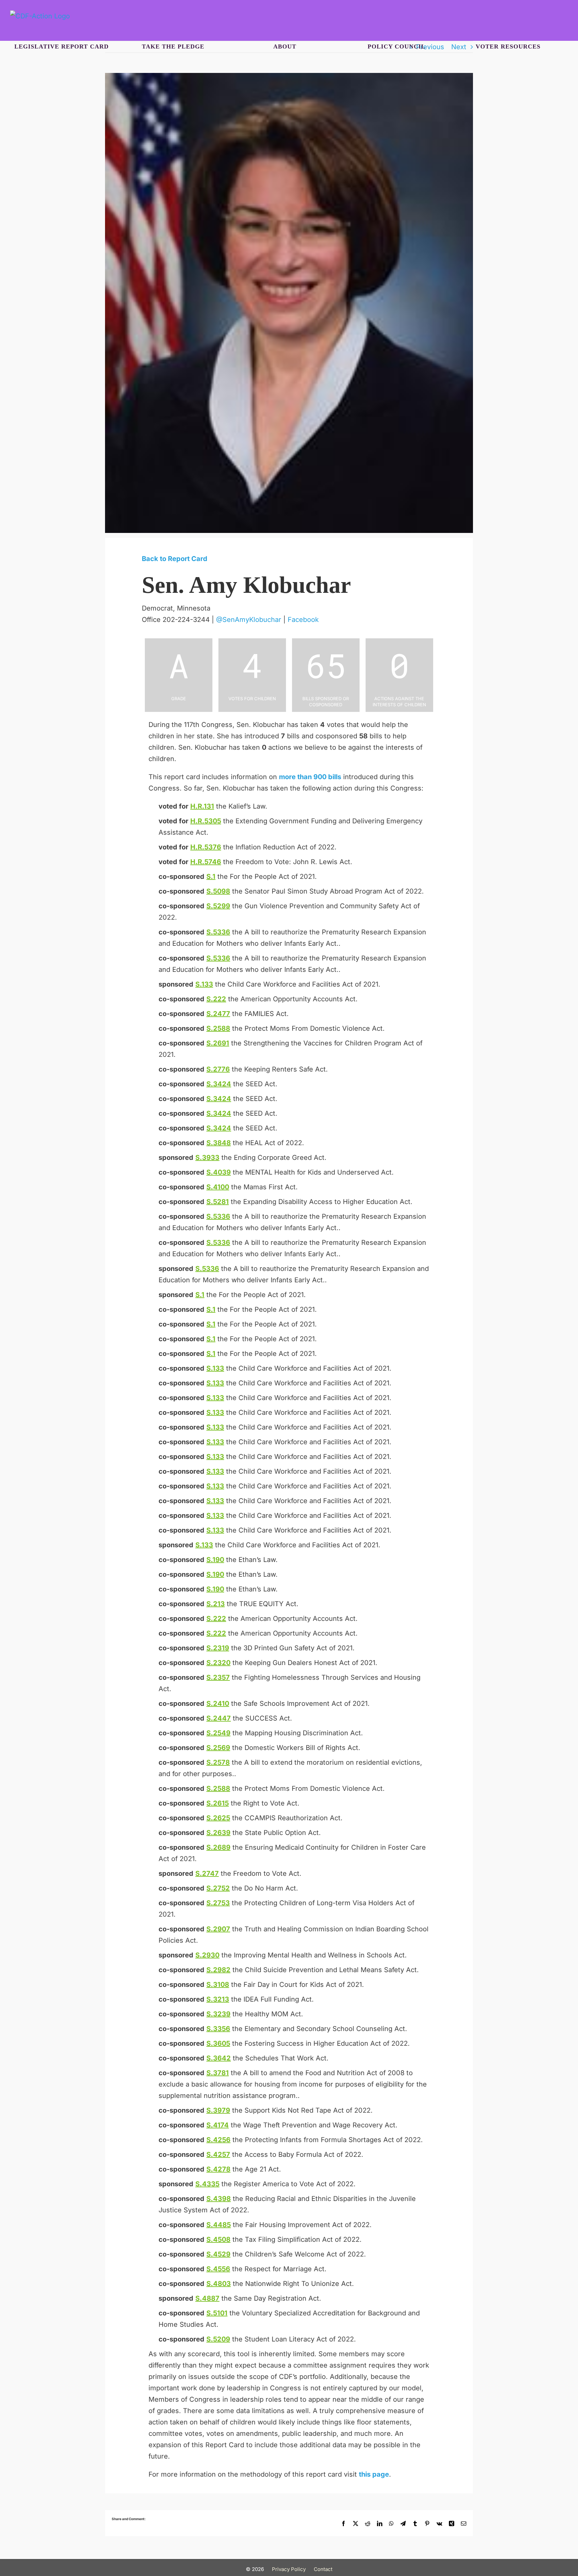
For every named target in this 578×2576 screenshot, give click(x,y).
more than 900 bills (310, 777)
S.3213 (218, 1999)
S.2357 (218, 1677)
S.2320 (218, 1663)
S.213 (216, 1604)
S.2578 (218, 1762)
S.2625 (218, 1818)
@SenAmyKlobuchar (249, 620)
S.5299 (218, 906)
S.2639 (218, 1833)
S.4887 (207, 2298)
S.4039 (219, 1172)
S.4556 (218, 2269)
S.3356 (218, 2029)
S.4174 (218, 2125)
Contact (323, 2569)
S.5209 (218, 2339)
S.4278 (218, 2169)
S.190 (215, 1560)
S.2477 (218, 1014)
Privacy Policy (289, 2569)
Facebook (303, 620)
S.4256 (218, 2140)
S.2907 (218, 1929)
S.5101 (217, 2313)
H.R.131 (202, 806)
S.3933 (207, 1158)
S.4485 (219, 2225)
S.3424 (219, 1084)
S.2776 (218, 1069)
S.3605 (218, 2043)
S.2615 (218, 1803)
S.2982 (218, 1970)
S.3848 (219, 1143)
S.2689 (218, 1847)
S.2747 (207, 1873)
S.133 (204, 984)
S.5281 (218, 1202)
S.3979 (218, 2110)
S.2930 (207, 1955)
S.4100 (218, 1187)
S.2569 (218, 1748)
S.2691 (218, 1043)
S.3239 (218, 2014)
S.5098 (218, 891)
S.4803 (219, 2284)
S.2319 (218, 1648)
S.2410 (218, 1704)
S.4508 (218, 2239)
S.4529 (218, 2254)
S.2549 (218, 1733)
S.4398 (219, 2199)
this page (374, 2474)
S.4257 (218, 2154)
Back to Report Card (175, 559)
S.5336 (218, 932)
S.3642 (219, 2058)
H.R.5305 (206, 821)
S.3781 (218, 2073)
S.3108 (218, 1985)
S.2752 (218, 1888)
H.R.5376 (206, 847)
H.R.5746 (206, 862)
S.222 (216, 999)
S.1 (211, 877)
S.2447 (219, 1718)
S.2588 (218, 1028)
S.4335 (207, 2184)
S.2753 (218, 1903)
